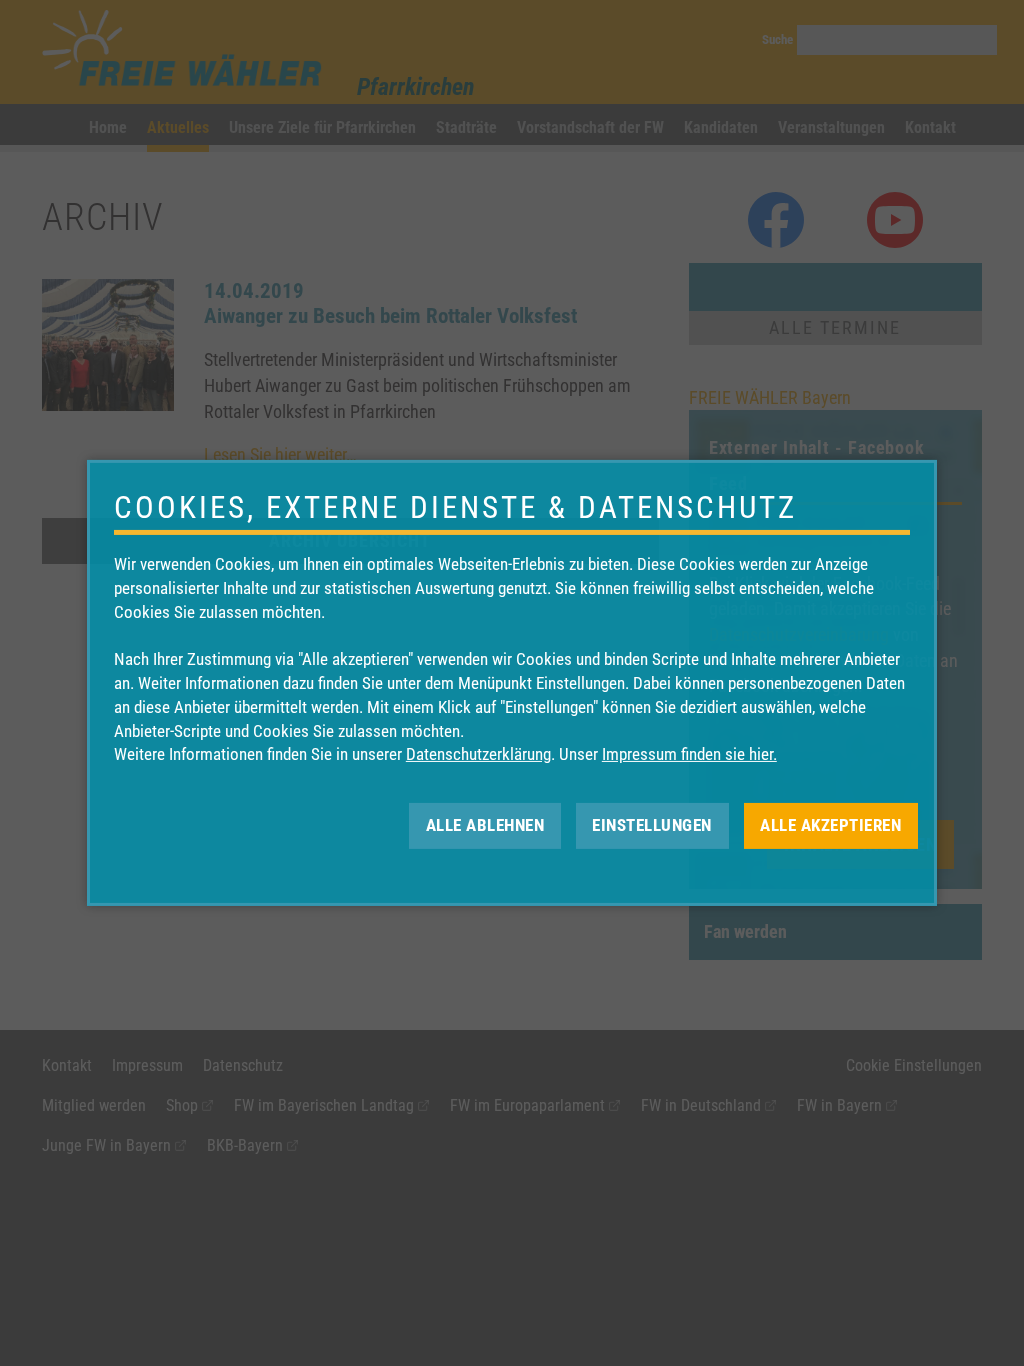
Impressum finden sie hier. (689, 754)
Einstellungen (652, 825)
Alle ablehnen (485, 825)
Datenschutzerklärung (478, 754)
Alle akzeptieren (830, 825)
